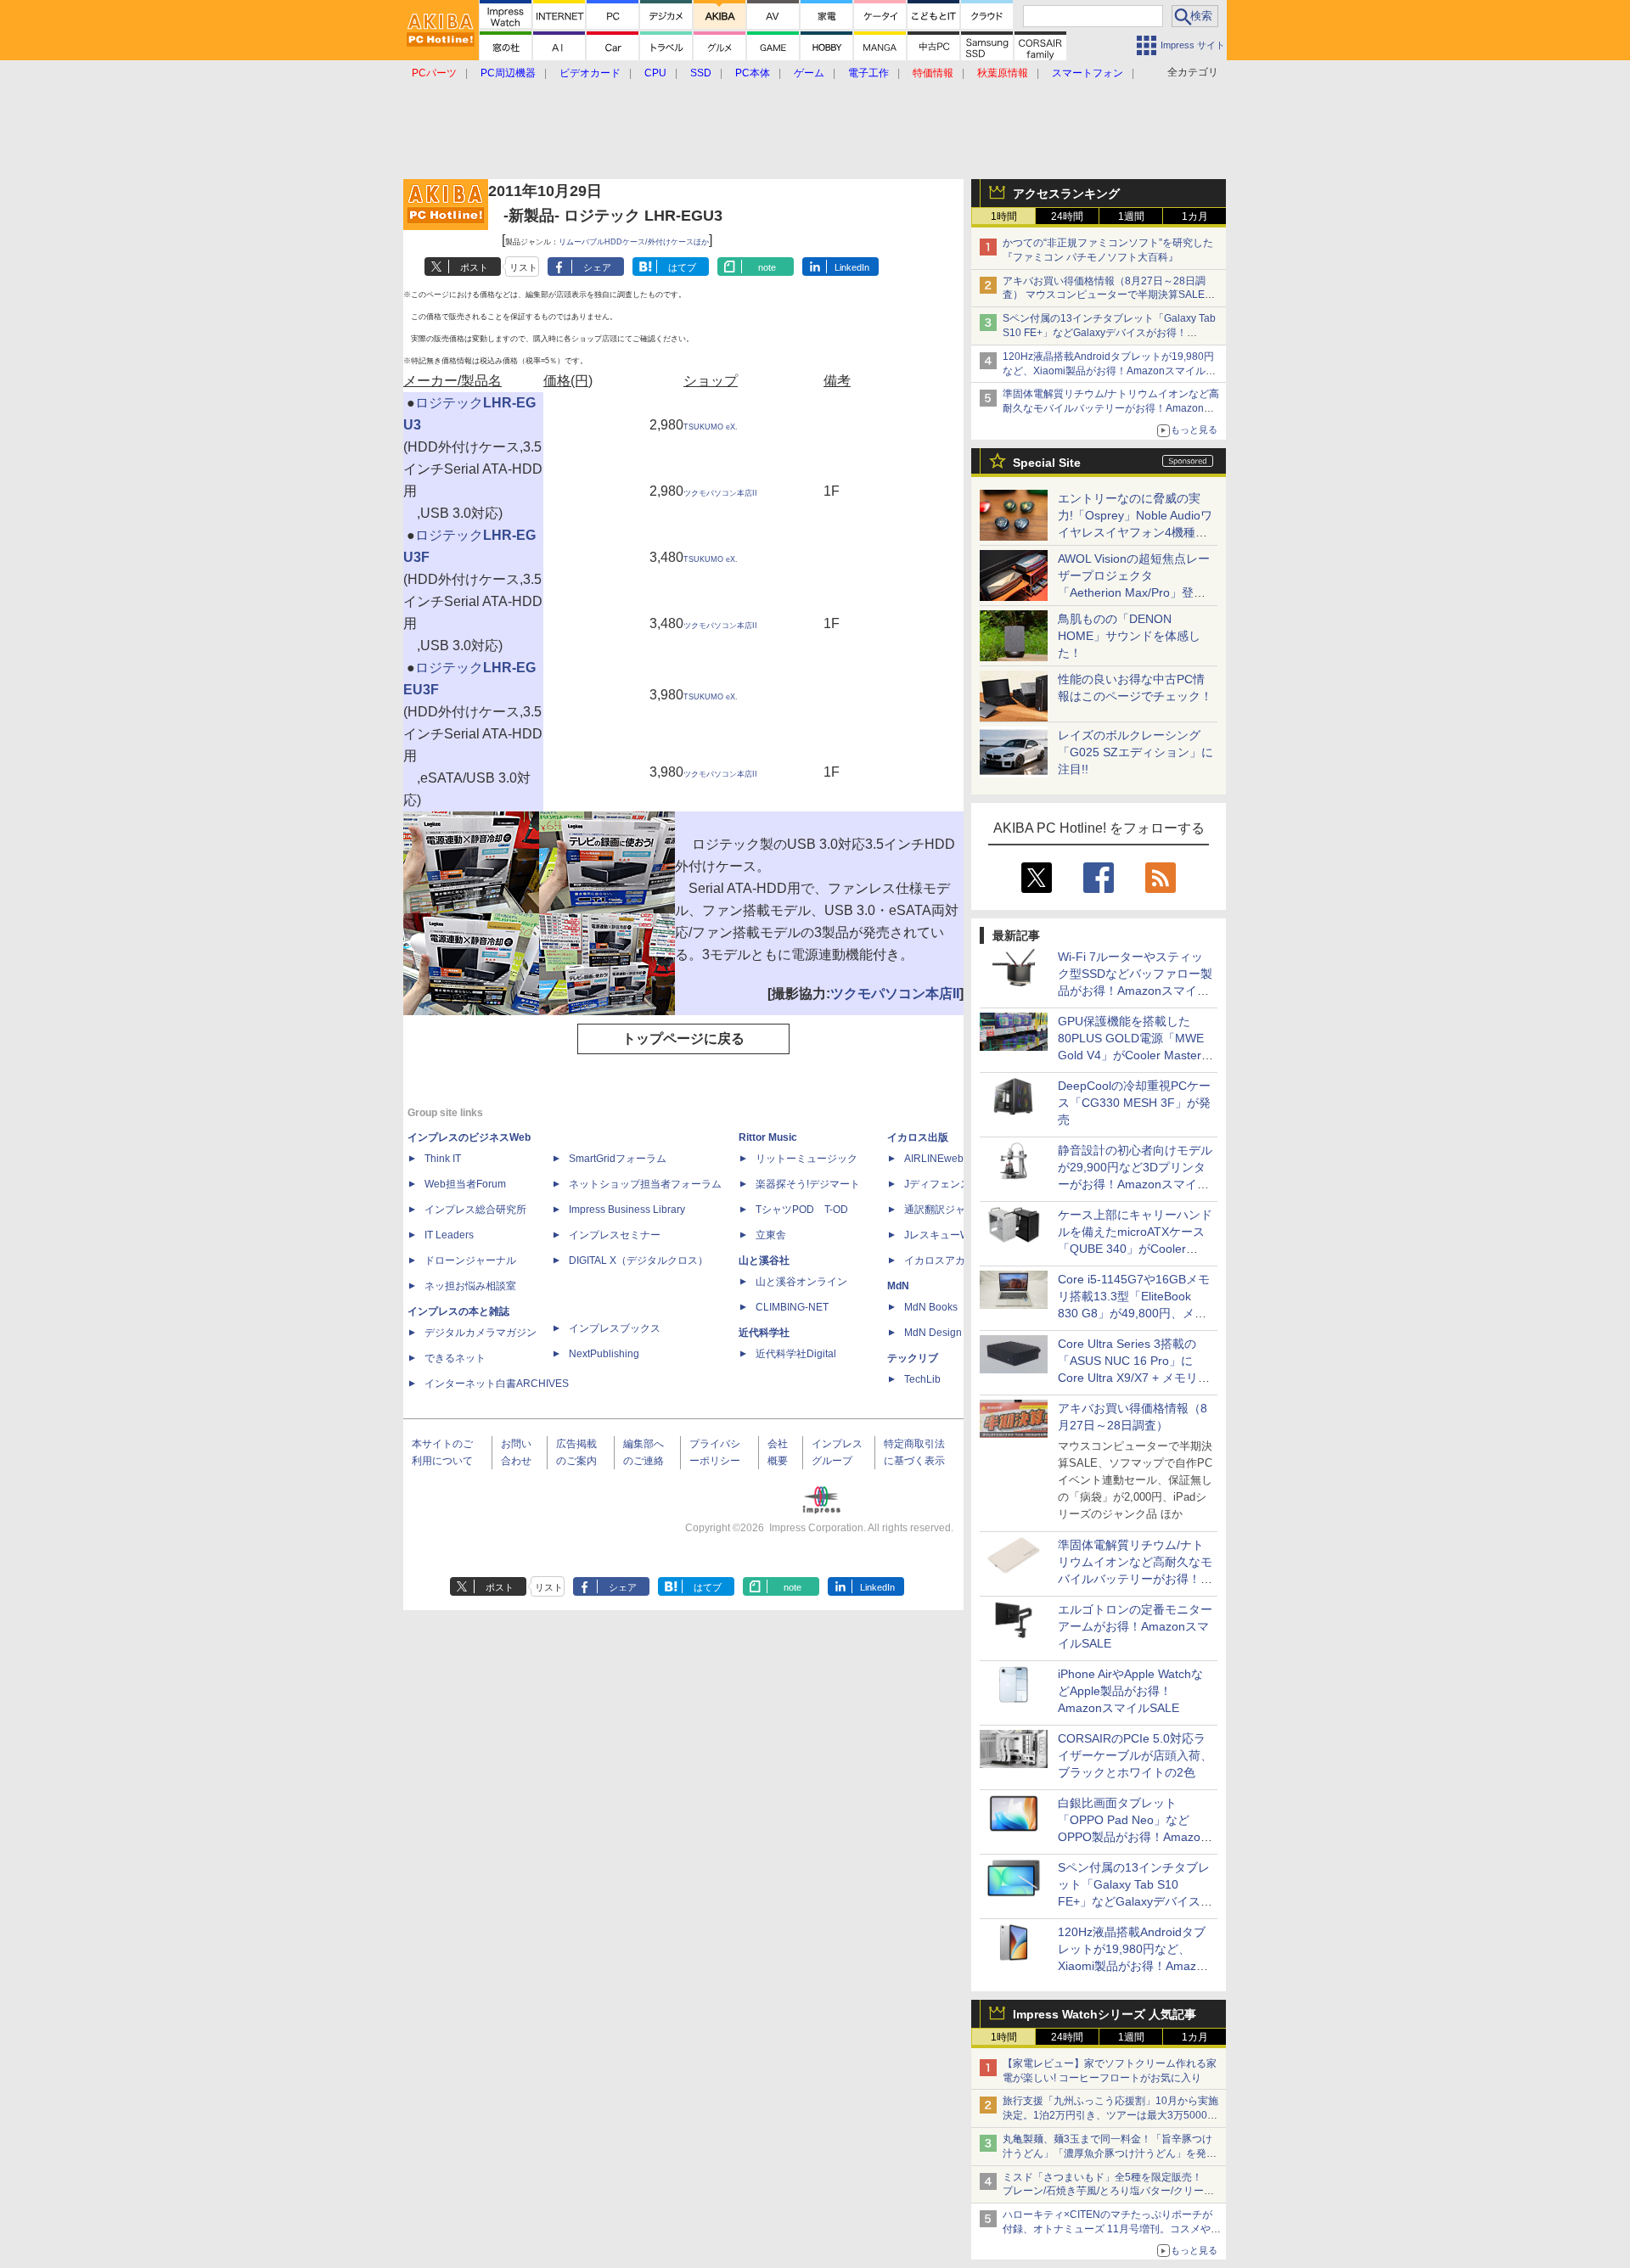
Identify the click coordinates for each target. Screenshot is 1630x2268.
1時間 (1004, 216)
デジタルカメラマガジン (481, 1333)
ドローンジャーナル (470, 1260)
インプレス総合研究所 (475, 1210)
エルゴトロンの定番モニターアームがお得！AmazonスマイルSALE (1135, 1626)
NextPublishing (604, 1354)
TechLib (922, 1379)
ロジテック (449, 403)
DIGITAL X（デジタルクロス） (638, 1260)
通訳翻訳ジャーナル (950, 1210)
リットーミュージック (807, 1159)
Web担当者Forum (465, 1184)
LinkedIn (852, 267)
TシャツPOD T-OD (802, 1210)
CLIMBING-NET (792, 1307)
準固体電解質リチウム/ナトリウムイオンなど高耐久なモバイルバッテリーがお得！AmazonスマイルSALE (1111, 408)
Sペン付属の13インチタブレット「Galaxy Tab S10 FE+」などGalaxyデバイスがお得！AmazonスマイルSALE (1109, 333)
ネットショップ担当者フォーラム (645, 1184)
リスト (523, 267)
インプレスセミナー (615, 1235)
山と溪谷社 (764, 1260)
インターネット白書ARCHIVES (497, 1384)
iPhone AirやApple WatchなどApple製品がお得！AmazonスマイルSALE (1130, 1691)
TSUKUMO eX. (711, 427)
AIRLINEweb (934, 1159)
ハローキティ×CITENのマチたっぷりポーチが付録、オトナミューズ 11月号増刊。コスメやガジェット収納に (1112, 2229)
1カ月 (1195, 216)
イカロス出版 (918, 1137)
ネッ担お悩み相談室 (470, 1286)
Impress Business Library (627, 1210)
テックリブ (913, 1358)
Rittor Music (768, 1137)
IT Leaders (449, 1235)
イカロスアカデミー (950, 1260)
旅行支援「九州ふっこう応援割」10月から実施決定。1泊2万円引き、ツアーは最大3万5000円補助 (1110, 2115)
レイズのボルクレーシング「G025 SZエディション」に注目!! (1135, 752)
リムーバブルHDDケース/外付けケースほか (634, 242)
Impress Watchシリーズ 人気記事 (1104, 2014)
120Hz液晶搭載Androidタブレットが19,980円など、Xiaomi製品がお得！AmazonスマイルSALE (1108, 371)
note (767, 267)
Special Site (1047, 463)
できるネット (455, 1358)
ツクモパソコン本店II (720, 493)
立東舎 (771, 1235)
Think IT (443, 1159)
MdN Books (931, 1307)
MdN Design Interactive (958, 1333)
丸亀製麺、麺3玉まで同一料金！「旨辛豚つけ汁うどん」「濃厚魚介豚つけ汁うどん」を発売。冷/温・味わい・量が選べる (1107, 2153)
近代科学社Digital (796, 1354)
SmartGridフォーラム (618, 1159)
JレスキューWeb (943, 1235)
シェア (597, 267)
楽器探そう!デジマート (808, 1184)
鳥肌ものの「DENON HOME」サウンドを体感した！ (1129, 636)
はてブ (682, 267)
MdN (898, 1286)
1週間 (1131, 216)
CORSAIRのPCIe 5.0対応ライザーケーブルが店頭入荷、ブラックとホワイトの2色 (1135, 1755)
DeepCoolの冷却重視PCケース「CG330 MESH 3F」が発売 (1134, 1103)
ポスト (474, 267)
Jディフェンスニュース (958, 1184)
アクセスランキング (1066, 194)
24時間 (1067, 216)
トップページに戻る (683, 1039)
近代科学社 (764, 1333)
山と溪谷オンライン (801, 1282)
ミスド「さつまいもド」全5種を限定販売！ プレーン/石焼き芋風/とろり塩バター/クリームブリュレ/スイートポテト (1108, 2192)
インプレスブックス (615, 1328)
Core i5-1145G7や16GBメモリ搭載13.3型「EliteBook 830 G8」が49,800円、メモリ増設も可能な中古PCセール (1134, 1313)
